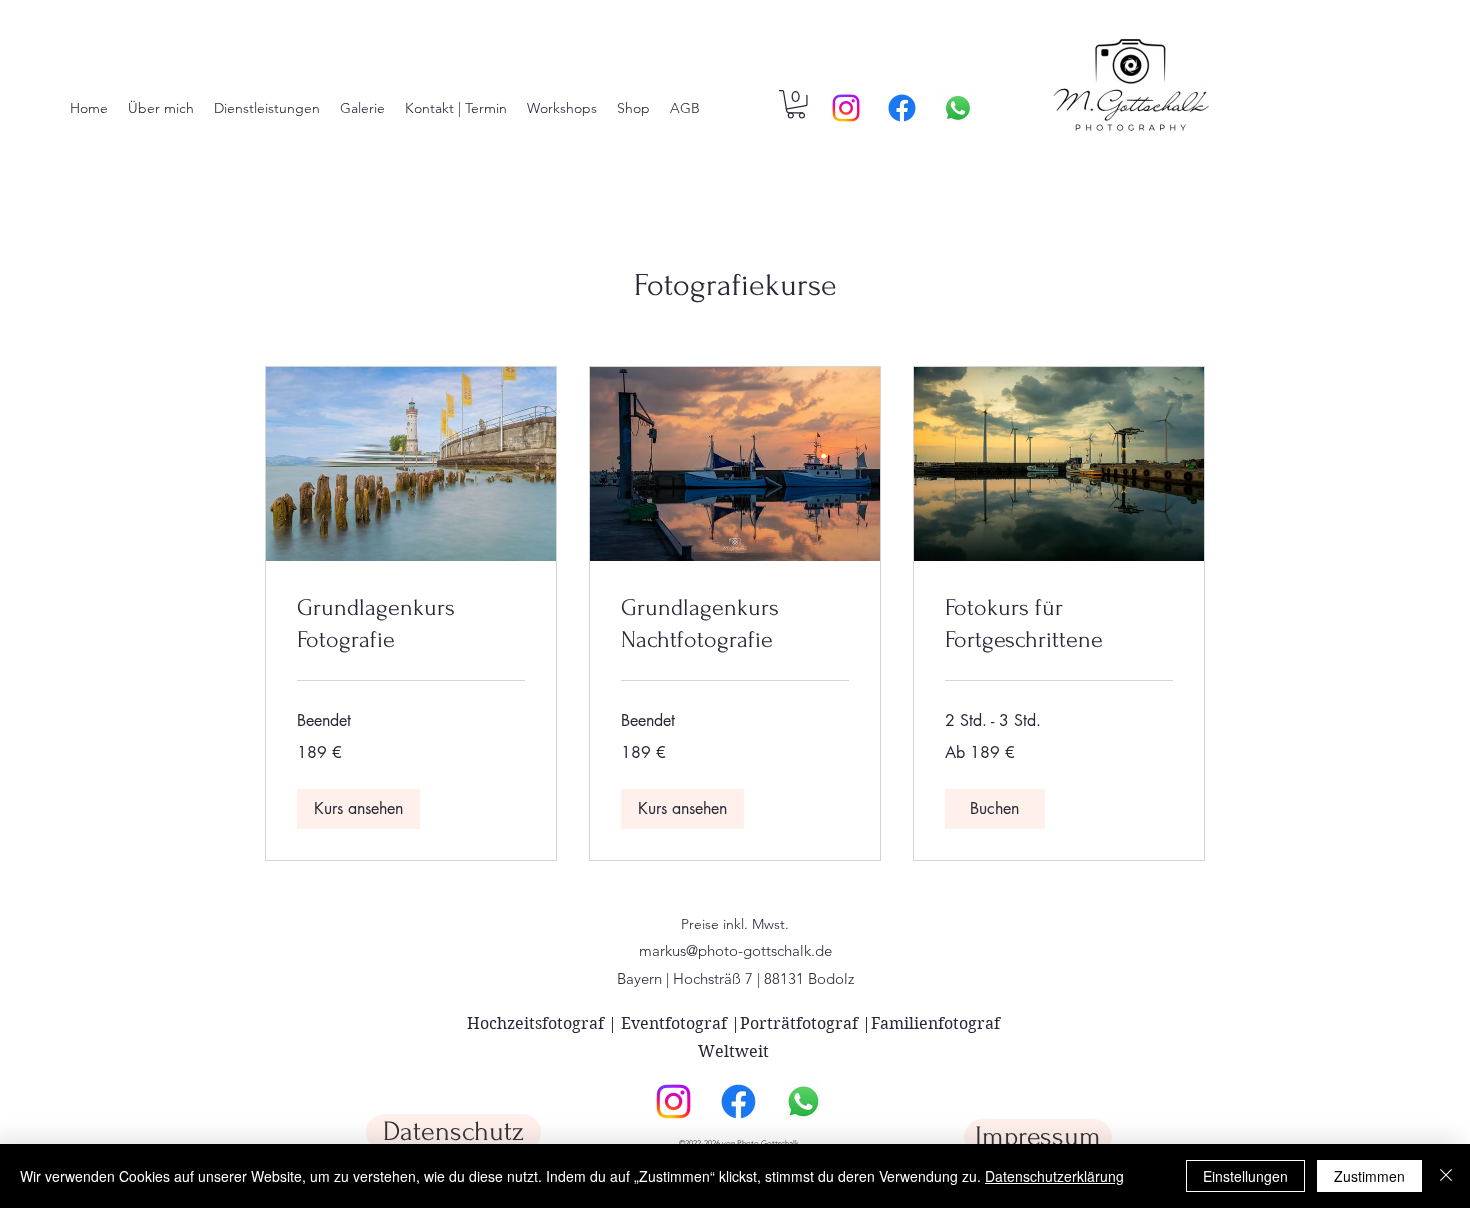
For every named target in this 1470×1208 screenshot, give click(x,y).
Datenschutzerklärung (1054, 1176)
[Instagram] (846, 108)
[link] (411, 624)
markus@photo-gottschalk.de (735, 950)
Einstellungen (1245, 1176)
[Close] (1446, 1176)
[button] (796, 104)
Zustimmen (1369, 1176)
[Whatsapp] (958, 108)
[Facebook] (902, 108)
